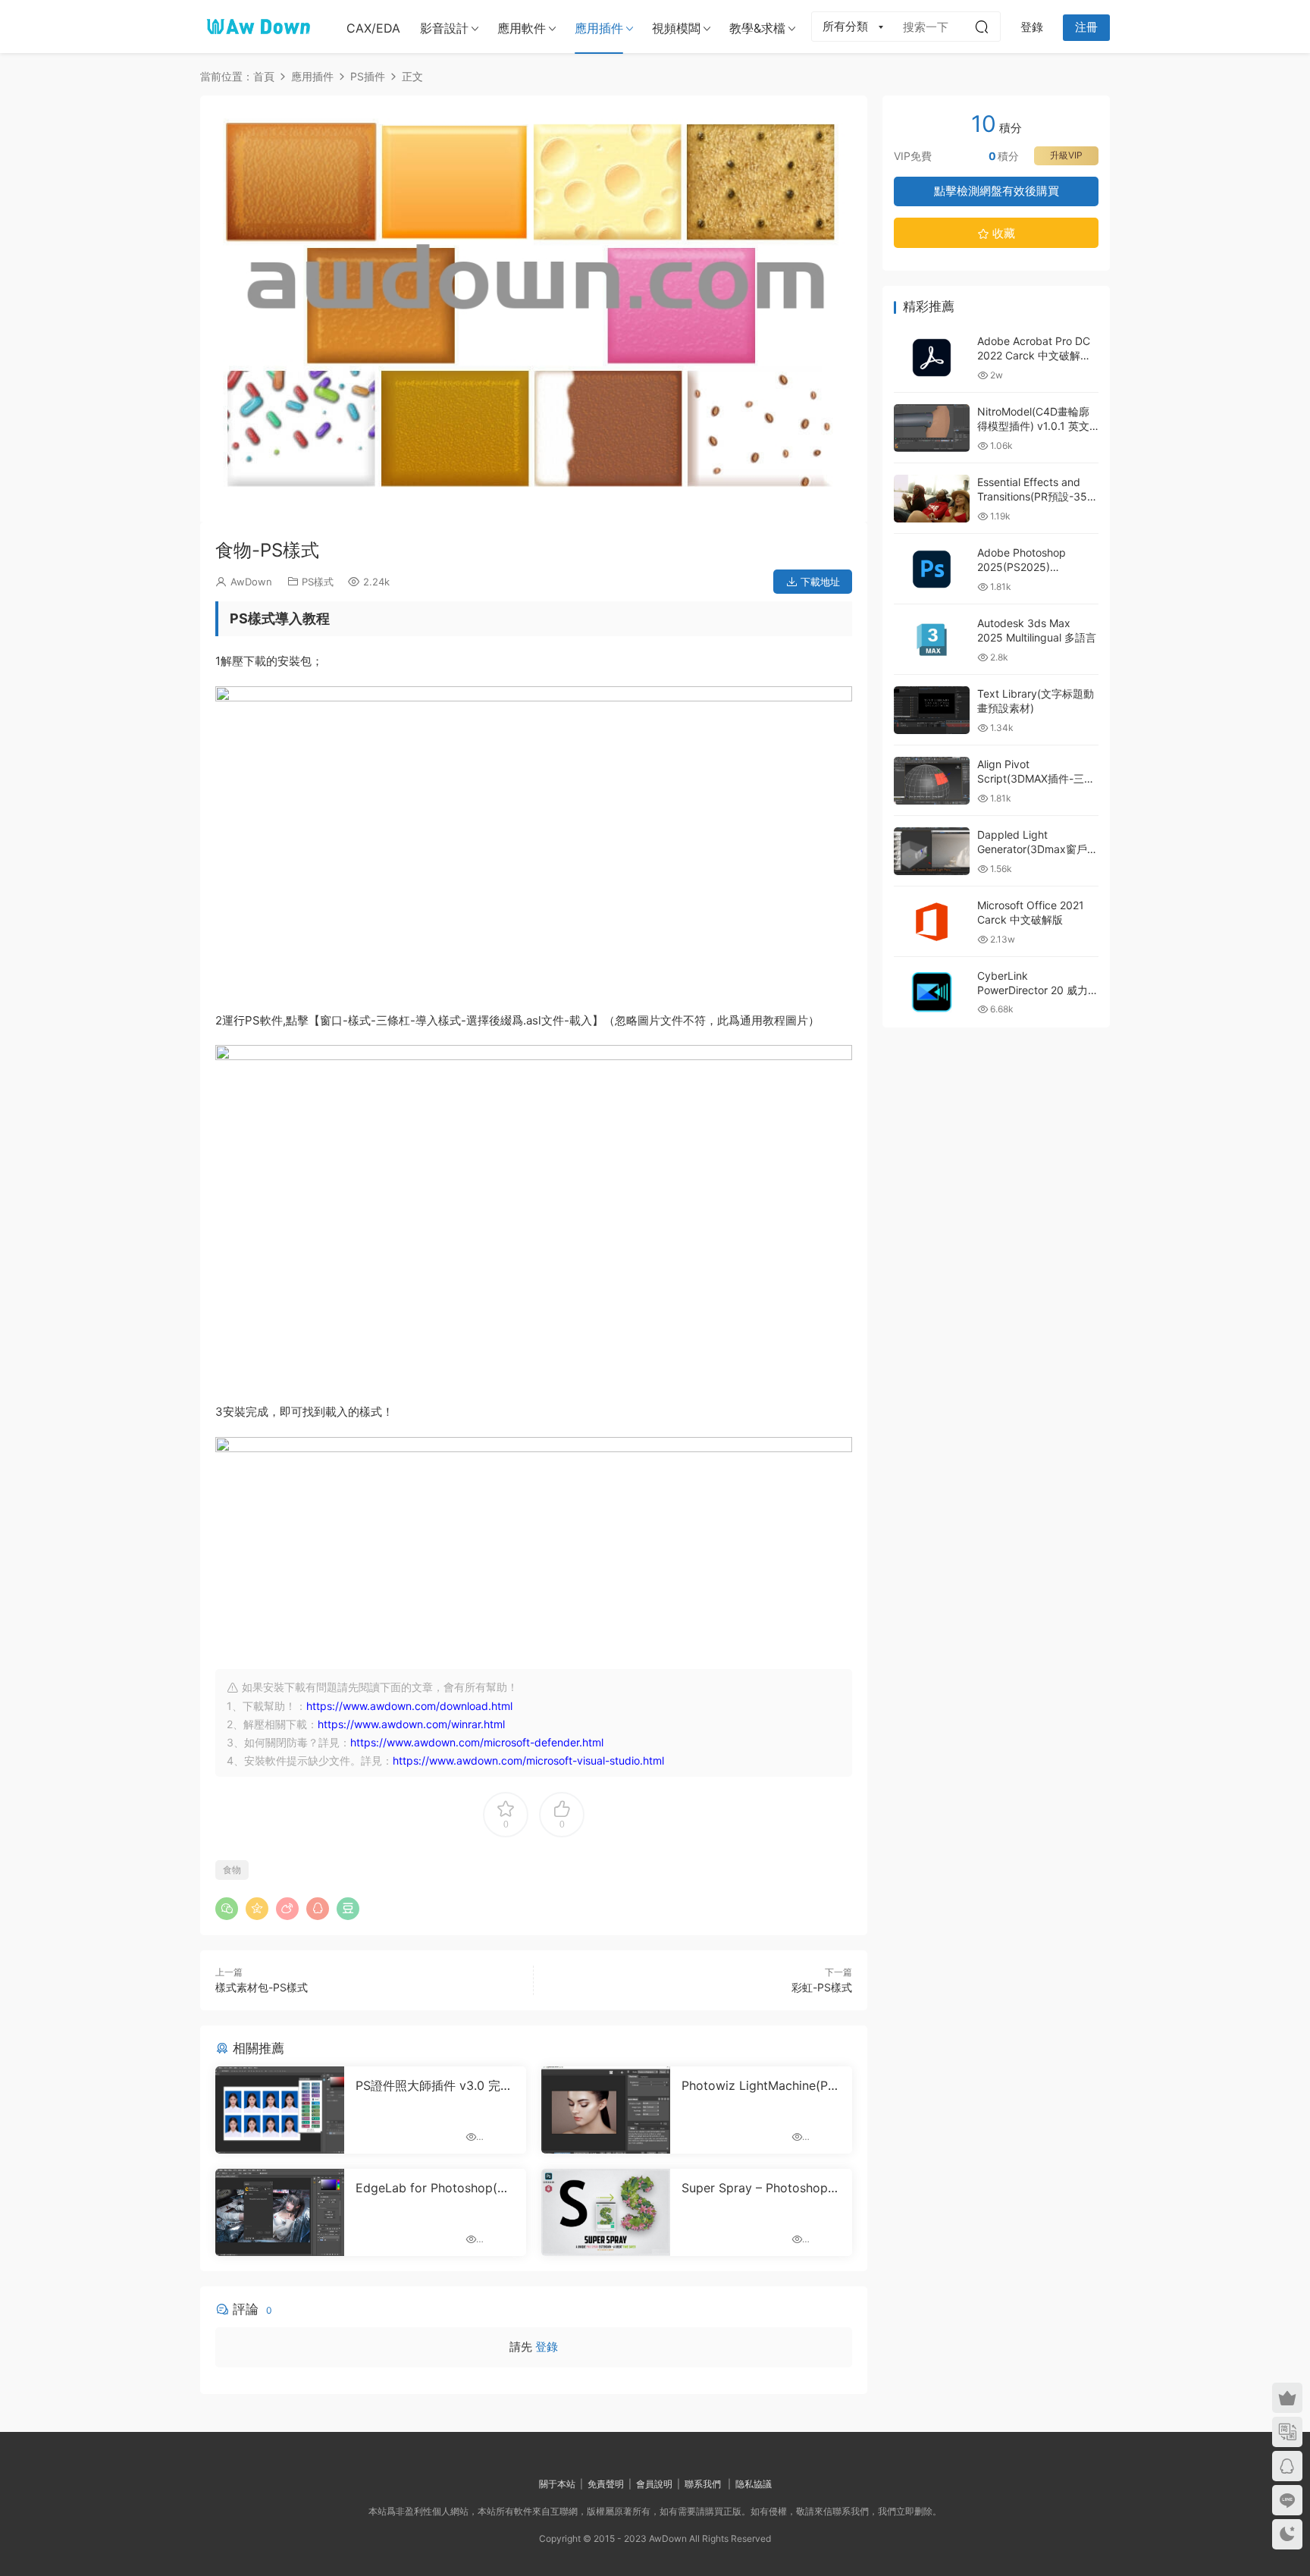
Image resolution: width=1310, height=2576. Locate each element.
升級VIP (1066, 155)
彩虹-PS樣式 (822, 1987)
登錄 (547, 2347)
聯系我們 (703, 2484)
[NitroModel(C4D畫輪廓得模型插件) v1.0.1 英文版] (932, 428)
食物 (232, 1870)
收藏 (1002, 233)
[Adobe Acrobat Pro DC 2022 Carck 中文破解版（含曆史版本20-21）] (932, 358)
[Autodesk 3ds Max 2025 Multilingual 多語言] (932, 640)
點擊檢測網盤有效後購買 (997, 191)
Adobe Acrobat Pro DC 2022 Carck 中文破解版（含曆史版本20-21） (1034, 356)
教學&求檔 (757, 28)
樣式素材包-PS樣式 (262, 1987)
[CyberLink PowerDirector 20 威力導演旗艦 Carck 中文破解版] (932, 992)
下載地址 (819, 582)
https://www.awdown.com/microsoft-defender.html (477, 1742)
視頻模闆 (676, 28)
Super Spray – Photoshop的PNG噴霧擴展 (761, 2188)
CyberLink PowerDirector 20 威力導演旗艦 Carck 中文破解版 (1038, 990)
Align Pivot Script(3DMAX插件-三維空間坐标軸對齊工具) (1036, 779)
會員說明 (654, 2484)
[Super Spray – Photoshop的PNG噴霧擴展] (606, 2212)
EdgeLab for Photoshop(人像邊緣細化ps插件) (432, 2188)
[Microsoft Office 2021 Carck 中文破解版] (932, 922)
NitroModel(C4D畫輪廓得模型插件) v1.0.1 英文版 (1033, 426)
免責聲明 (606, 2484)
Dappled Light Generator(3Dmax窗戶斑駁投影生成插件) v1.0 (1037, 849)
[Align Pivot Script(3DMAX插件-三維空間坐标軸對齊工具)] (932, 781)
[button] (528, 511)
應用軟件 (522, 28)
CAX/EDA (373, 28)
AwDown (251, 582)
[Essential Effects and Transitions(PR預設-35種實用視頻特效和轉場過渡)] (932, 499)
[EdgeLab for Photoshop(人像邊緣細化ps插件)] (280, 2212)
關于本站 (557, 2484)
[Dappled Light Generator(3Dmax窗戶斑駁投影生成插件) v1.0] (932, 851)
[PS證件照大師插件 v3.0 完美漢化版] (280, 2110)
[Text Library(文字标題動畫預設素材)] (932, 710)
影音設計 (444, 28)
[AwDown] (257, 27)
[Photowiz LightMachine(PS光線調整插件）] (606, 2110)
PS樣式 (318, 582)
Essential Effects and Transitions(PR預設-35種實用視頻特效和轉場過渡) (1037, 497)
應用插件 (599, 28)
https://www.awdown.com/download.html (409, 1706)
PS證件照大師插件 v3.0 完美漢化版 (434, 2085)
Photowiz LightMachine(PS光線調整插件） (758, 2085)
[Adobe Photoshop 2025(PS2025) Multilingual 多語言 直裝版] (932, 569)
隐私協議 (754, 2484)
